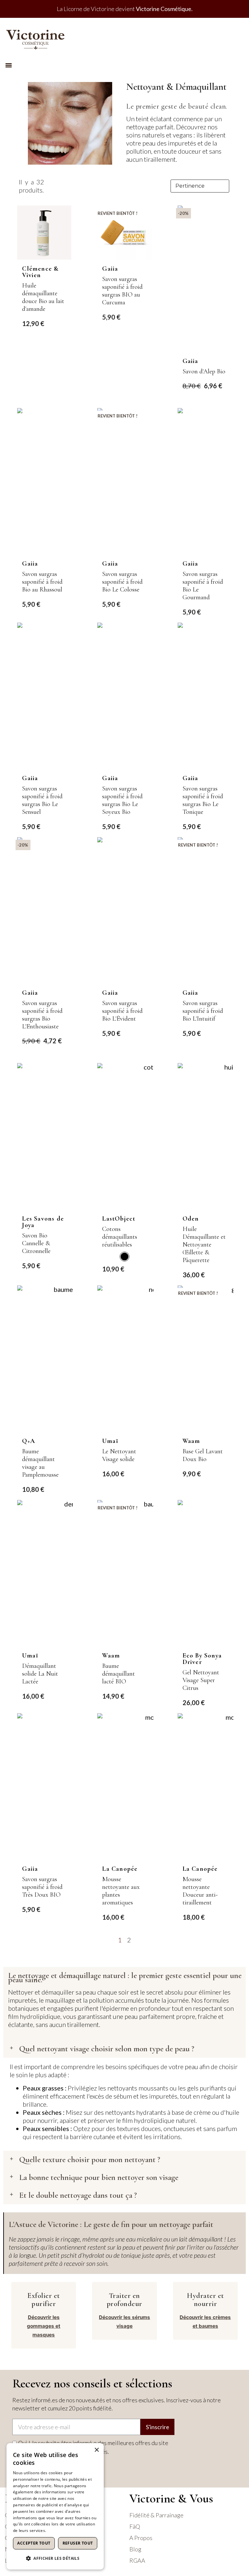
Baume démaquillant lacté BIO (119, 1674)
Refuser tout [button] (78, 2543)
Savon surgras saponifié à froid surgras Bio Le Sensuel (42, 800)
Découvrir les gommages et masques (44, 2326)
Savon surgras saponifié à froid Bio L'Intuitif (203, 1011)
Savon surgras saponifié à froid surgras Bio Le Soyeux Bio (122, 800)
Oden (191, 1219)
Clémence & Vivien (40, 272)
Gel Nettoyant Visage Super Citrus (201, 1680)
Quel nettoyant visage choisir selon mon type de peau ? (107, 2049)
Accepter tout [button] (34, 2543)
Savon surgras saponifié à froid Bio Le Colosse (122, 582)
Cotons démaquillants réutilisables (120, 1237)
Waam (191, 1441)
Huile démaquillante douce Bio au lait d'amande (43, 297)
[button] (9, 65)
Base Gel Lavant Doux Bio (203, 1455)
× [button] (96, 2450)
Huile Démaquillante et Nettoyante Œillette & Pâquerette (204, 1245)
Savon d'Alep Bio (204, 371)
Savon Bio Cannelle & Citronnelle (36, 1243)
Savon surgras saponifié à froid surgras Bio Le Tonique (203, 800)
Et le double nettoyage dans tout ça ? (78, 2195)
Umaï (110, 1441)
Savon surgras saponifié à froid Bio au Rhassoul (42, 582)
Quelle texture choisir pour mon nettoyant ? (90, 2160)
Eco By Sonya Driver (202, 1659)
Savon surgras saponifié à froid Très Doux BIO (42, 1887)
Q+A (29, 1441)
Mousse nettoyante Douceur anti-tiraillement (200, 1891)
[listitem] (124, 1257)
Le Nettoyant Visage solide (119, 1455)
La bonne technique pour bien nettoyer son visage (99, 2177)
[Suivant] (230, 1940)
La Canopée (120, 1869)
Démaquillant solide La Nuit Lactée (40, 1674)
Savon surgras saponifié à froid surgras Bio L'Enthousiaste (42, 1015)
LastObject (119, 1219)
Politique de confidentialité (72, 2530)
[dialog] (55, 2506)
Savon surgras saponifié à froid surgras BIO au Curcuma (122, 291)
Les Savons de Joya (43, 1222)
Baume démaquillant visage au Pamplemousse (40, 1463)
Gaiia (110, 269)
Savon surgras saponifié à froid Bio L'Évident (122, 1011)
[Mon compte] (236, 37)
